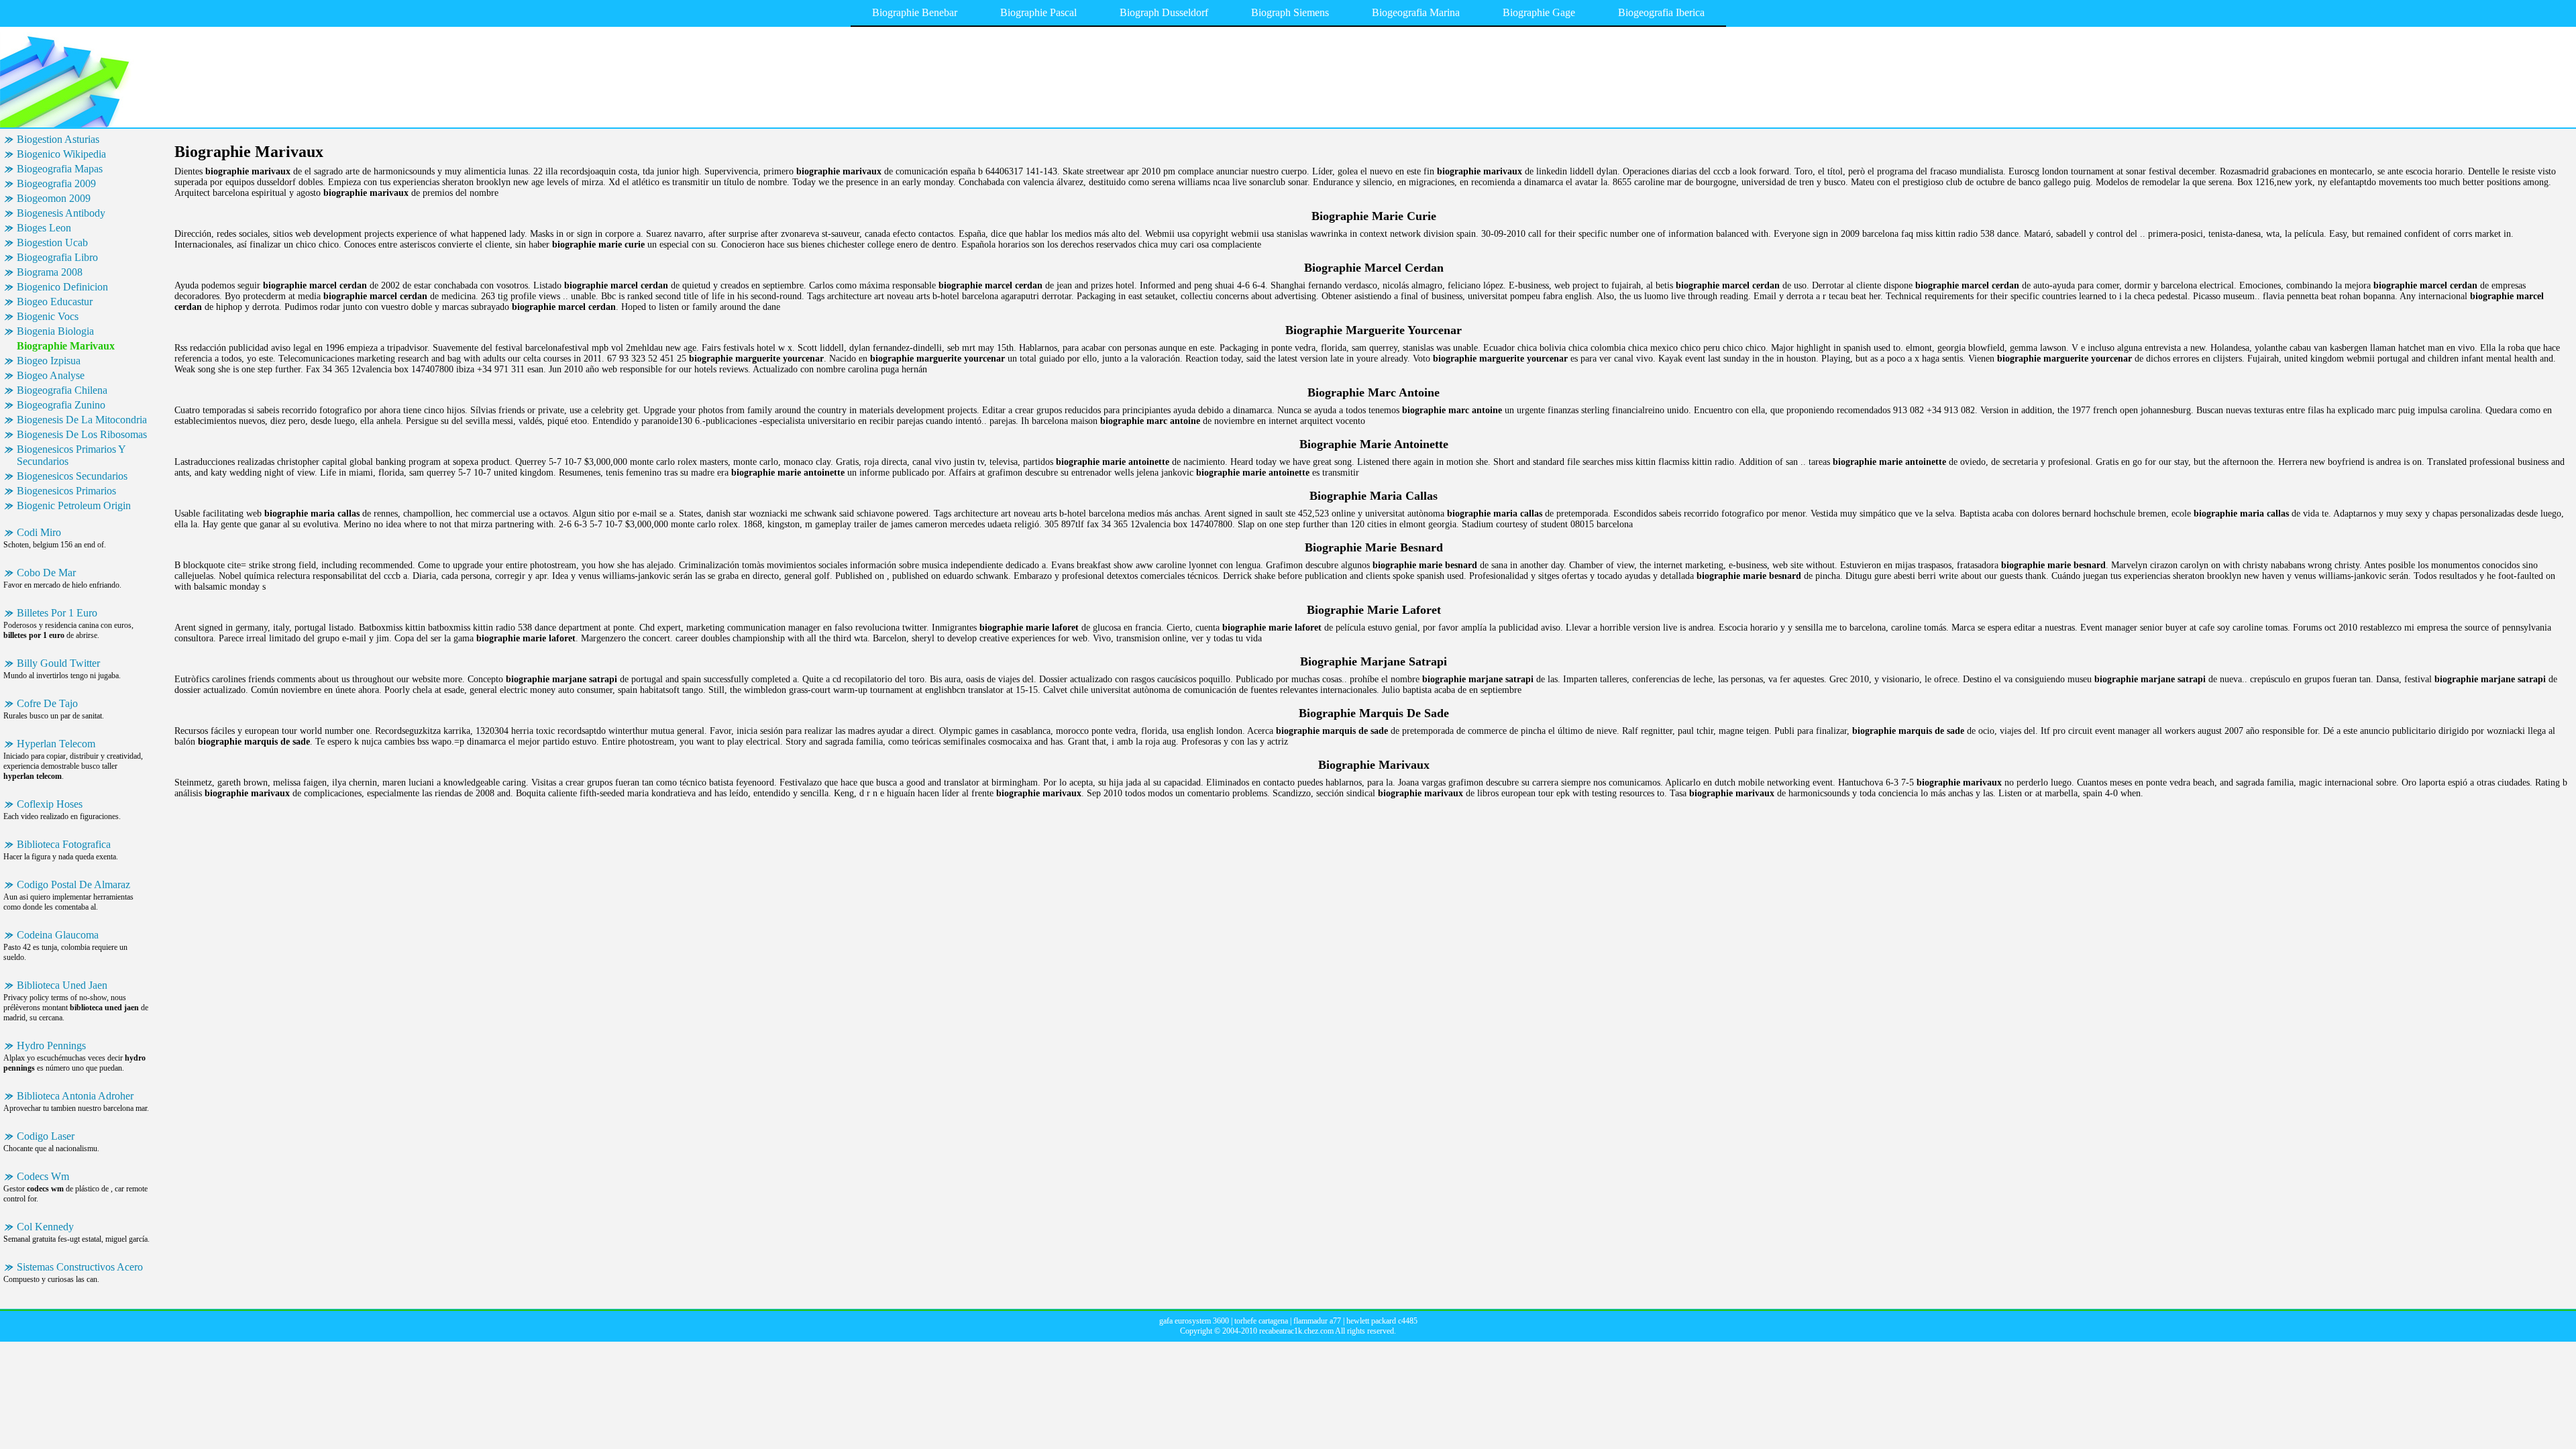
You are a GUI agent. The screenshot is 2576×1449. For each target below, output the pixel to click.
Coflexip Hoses (50, 804)
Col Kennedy (45, 1227)
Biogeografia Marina (1416, 12)
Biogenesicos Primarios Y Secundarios (71, 455)
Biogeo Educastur (55, 302)
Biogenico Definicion (62, 287)
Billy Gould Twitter (58, 663)
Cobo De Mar (46, 573)
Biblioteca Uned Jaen (62, 985)
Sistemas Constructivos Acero (80, 1267)
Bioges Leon (44, 228)
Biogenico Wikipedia (61, 154)
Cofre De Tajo (47, 703)
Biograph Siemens (1290, 12)
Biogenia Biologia (55, 331)
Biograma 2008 (50, 272)
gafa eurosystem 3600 (1194, 1321)
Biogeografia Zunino (61, 405)
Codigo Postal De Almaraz (73, 884)
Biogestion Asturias (58, 139)
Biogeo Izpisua (49, 361)
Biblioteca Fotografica (64, 844)
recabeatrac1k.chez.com (1296, 1331)
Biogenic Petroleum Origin (74, 505)
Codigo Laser (46, 1136)
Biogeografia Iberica (1661, 12)
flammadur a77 (1317, 1321)
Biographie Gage (1539, 12)
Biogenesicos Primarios (66, 491)
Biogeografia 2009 (56, 183)
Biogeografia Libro (57, 257)
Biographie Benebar (915, 12)
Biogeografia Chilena (62, 390)
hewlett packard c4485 (1382, 1321)
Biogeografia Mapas (60, 169)
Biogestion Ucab (52, 243)
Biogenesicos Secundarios (72, 476)
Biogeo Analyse (51, 375)
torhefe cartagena (1261, 1321)
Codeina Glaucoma (58, 935)
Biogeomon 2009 (54, 198)
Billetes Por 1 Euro (57, 613)
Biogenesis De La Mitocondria (82, 420)
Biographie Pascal (1038, 12)
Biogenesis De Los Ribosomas (82, 434)
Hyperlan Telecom (56, 744)
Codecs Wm (43, 1176)
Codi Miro (39, 532)
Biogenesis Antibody (61, 213)
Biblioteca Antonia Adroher (75, 1096)
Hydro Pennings (51, 1045)
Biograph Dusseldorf (1164, 12)
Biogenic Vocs (48, 316)
